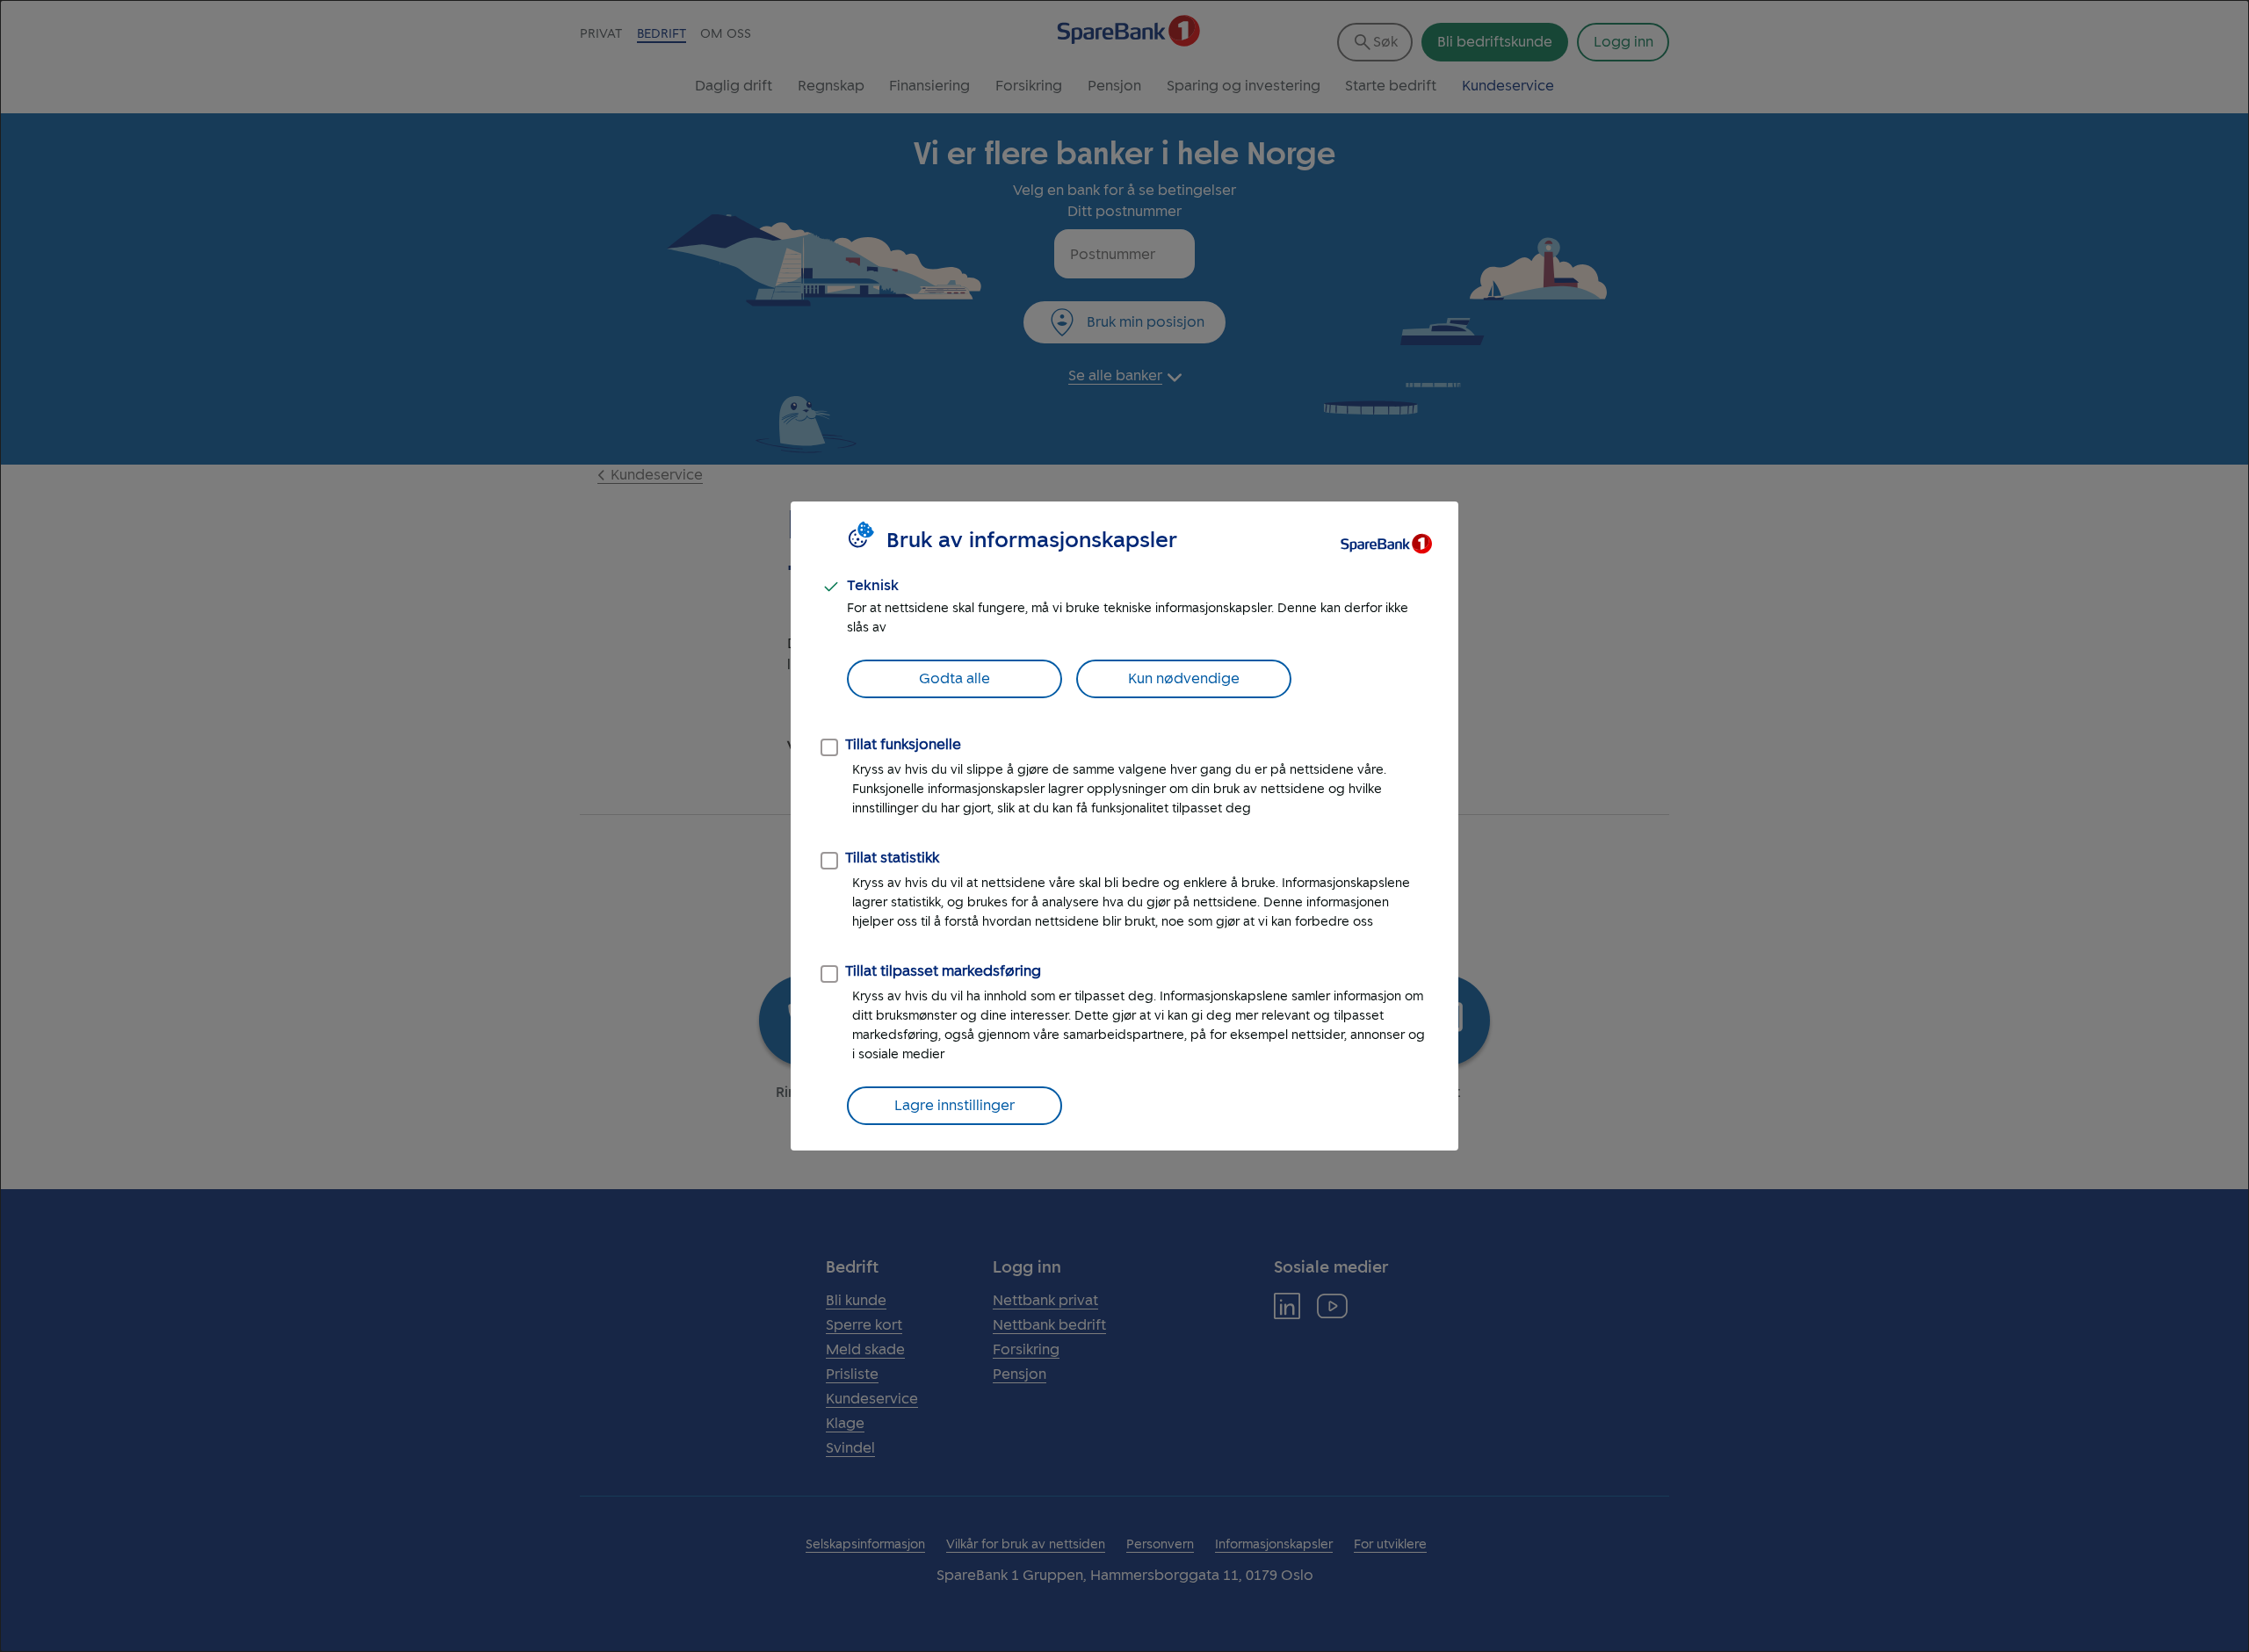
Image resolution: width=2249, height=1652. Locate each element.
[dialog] (1124, 826)
